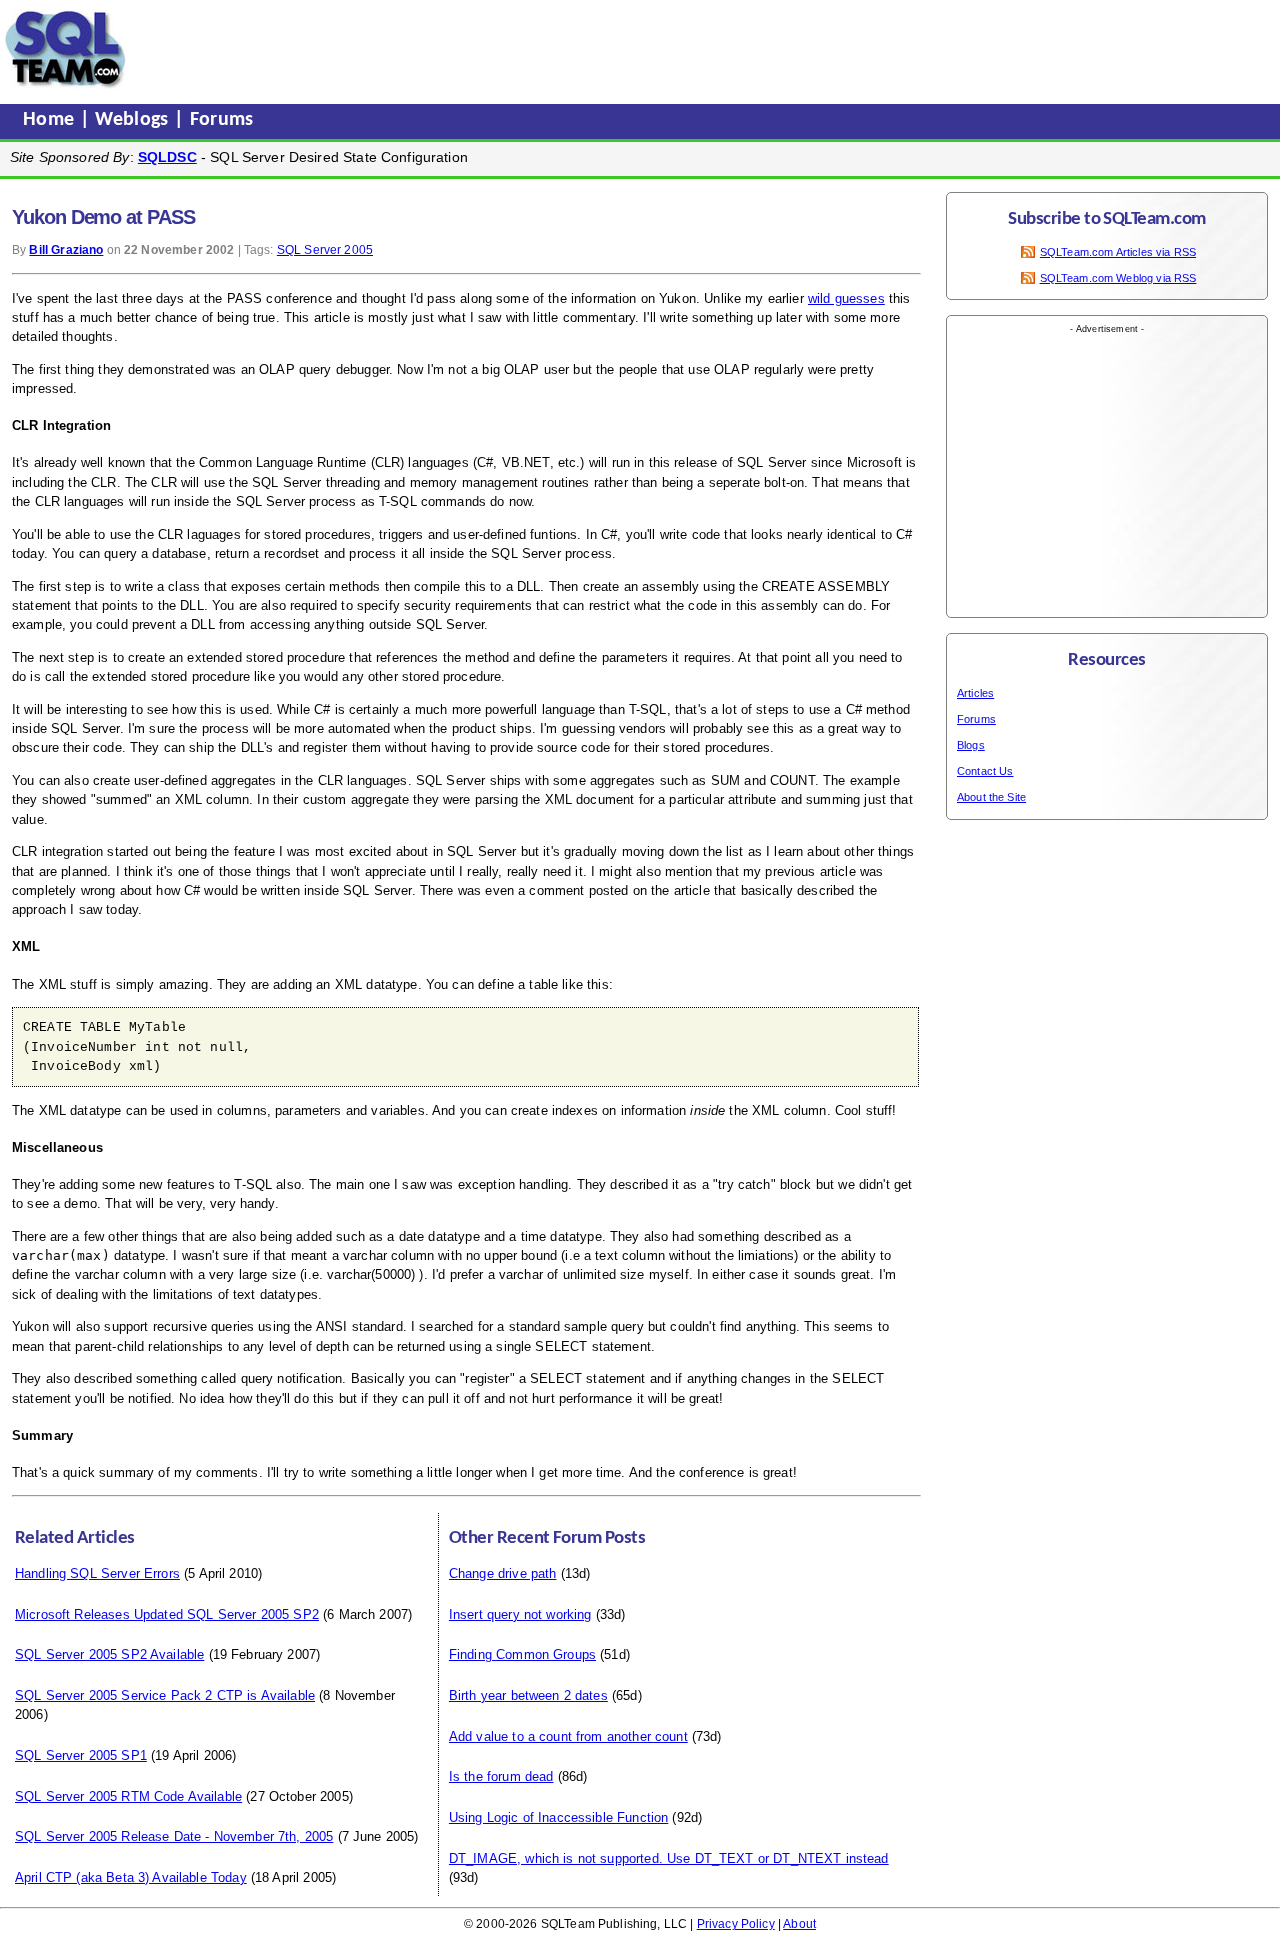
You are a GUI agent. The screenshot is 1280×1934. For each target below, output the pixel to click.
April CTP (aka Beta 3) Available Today (131, 1877)
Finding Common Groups (522, 1654)
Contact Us (985, 771)
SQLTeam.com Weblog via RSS (1118, 278)
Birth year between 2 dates (528, 1695)
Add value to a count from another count (568, 1736)
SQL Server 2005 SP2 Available (109, 1654)
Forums (222, 120)
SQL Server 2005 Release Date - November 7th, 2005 (174, 1836)
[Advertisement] (513, 49)
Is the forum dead (501, 1776)
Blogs (971, 745)
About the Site (991, 797)
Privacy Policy (736, 1924)
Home (51, 120)
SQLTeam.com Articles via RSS (1118, 252)
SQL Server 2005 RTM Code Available (128, 1796)
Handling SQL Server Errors (97, 1573)
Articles (975, 693)
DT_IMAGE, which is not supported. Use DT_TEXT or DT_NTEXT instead (669, 1858)
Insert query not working (520, 1614)
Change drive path (503, 1573)
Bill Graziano (66, 250)
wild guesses (846, 298)
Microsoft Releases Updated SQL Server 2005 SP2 (167, 1614)
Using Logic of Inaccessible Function (558, 1817)
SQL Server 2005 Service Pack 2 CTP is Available (165, 1695)
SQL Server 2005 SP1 (81, 1755)
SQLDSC (167, 157)
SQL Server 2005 (325, 250)
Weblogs (134, 120)
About (799, 1924)
